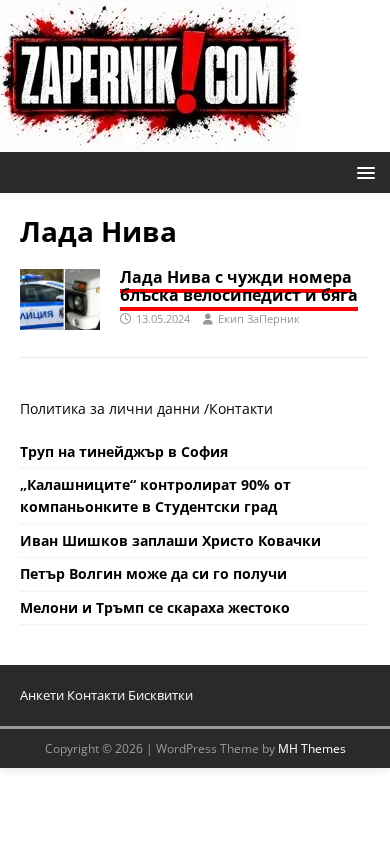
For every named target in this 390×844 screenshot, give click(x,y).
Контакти (241, 408)
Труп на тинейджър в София (124, 451)
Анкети (42, 695)
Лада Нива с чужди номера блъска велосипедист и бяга (239, 286)
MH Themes (312, 748)
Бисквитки (160, 695)
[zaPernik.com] (149, 140)
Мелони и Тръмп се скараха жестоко (155, 607)
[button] (362, 171)
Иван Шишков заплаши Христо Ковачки (170, 540)
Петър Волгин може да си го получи (153, 573)
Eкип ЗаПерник (259, 318)
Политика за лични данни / (114, 408)
